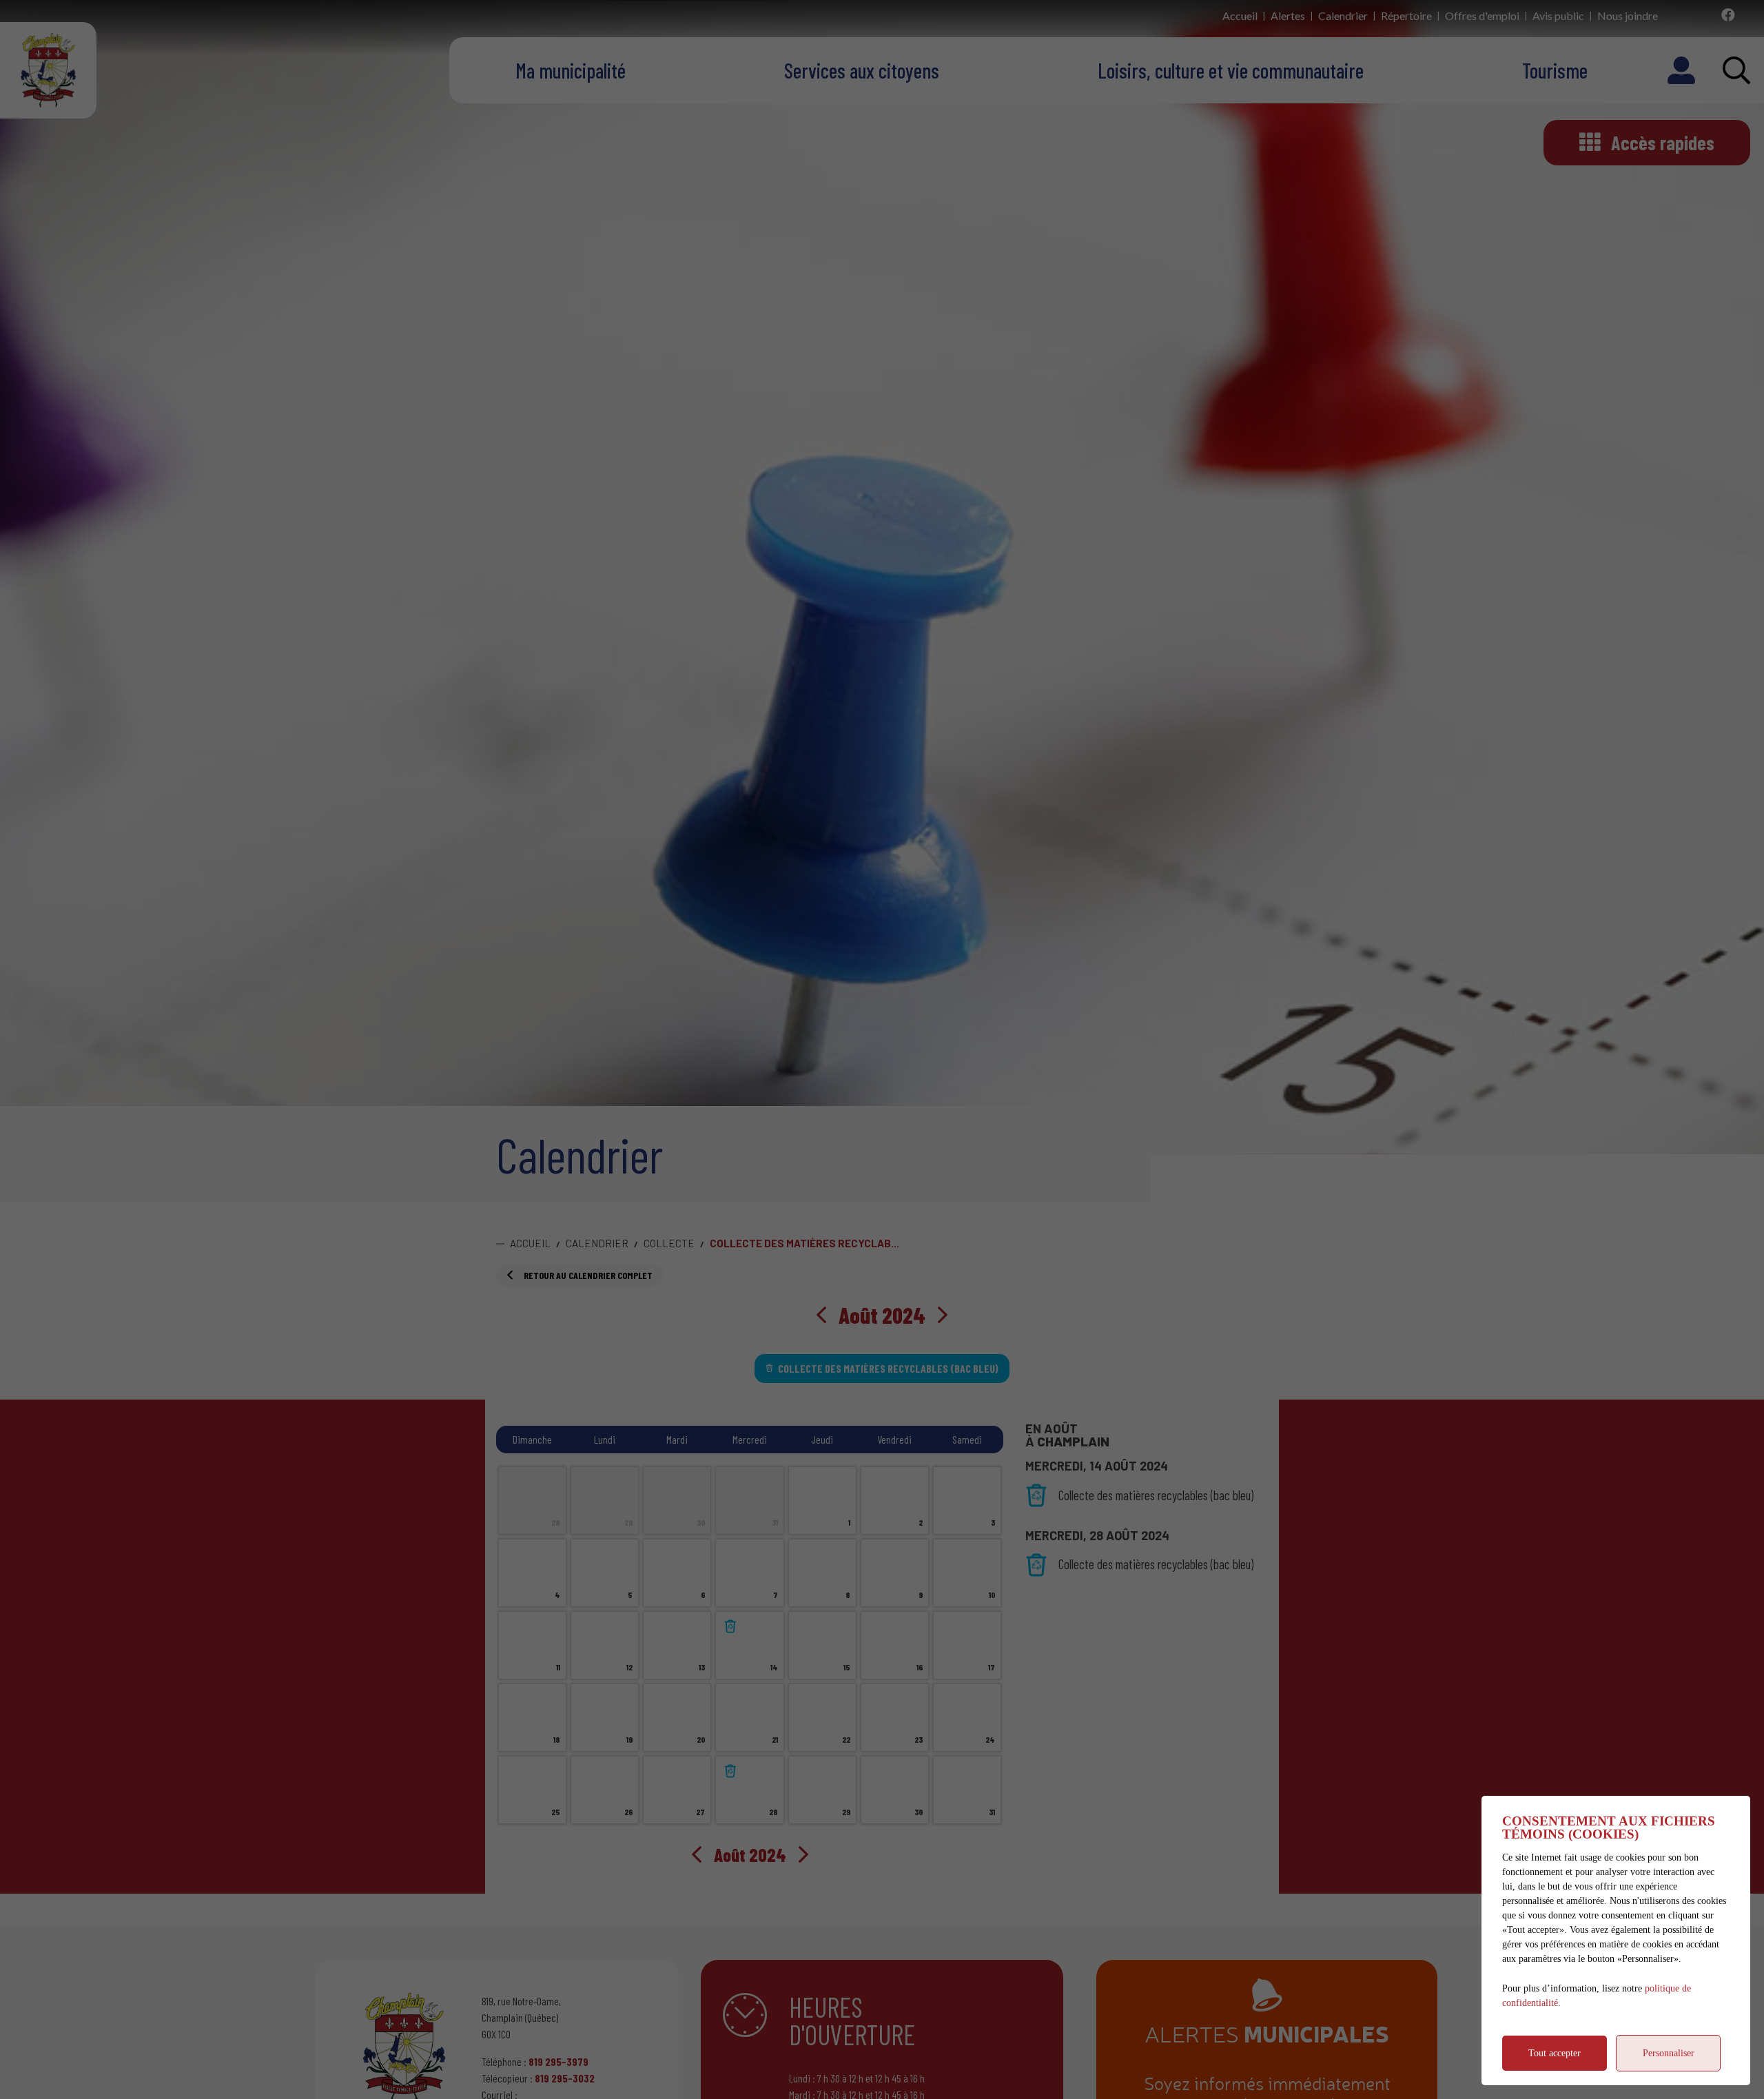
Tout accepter (1555, 2053)
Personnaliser (1669, 2053)
